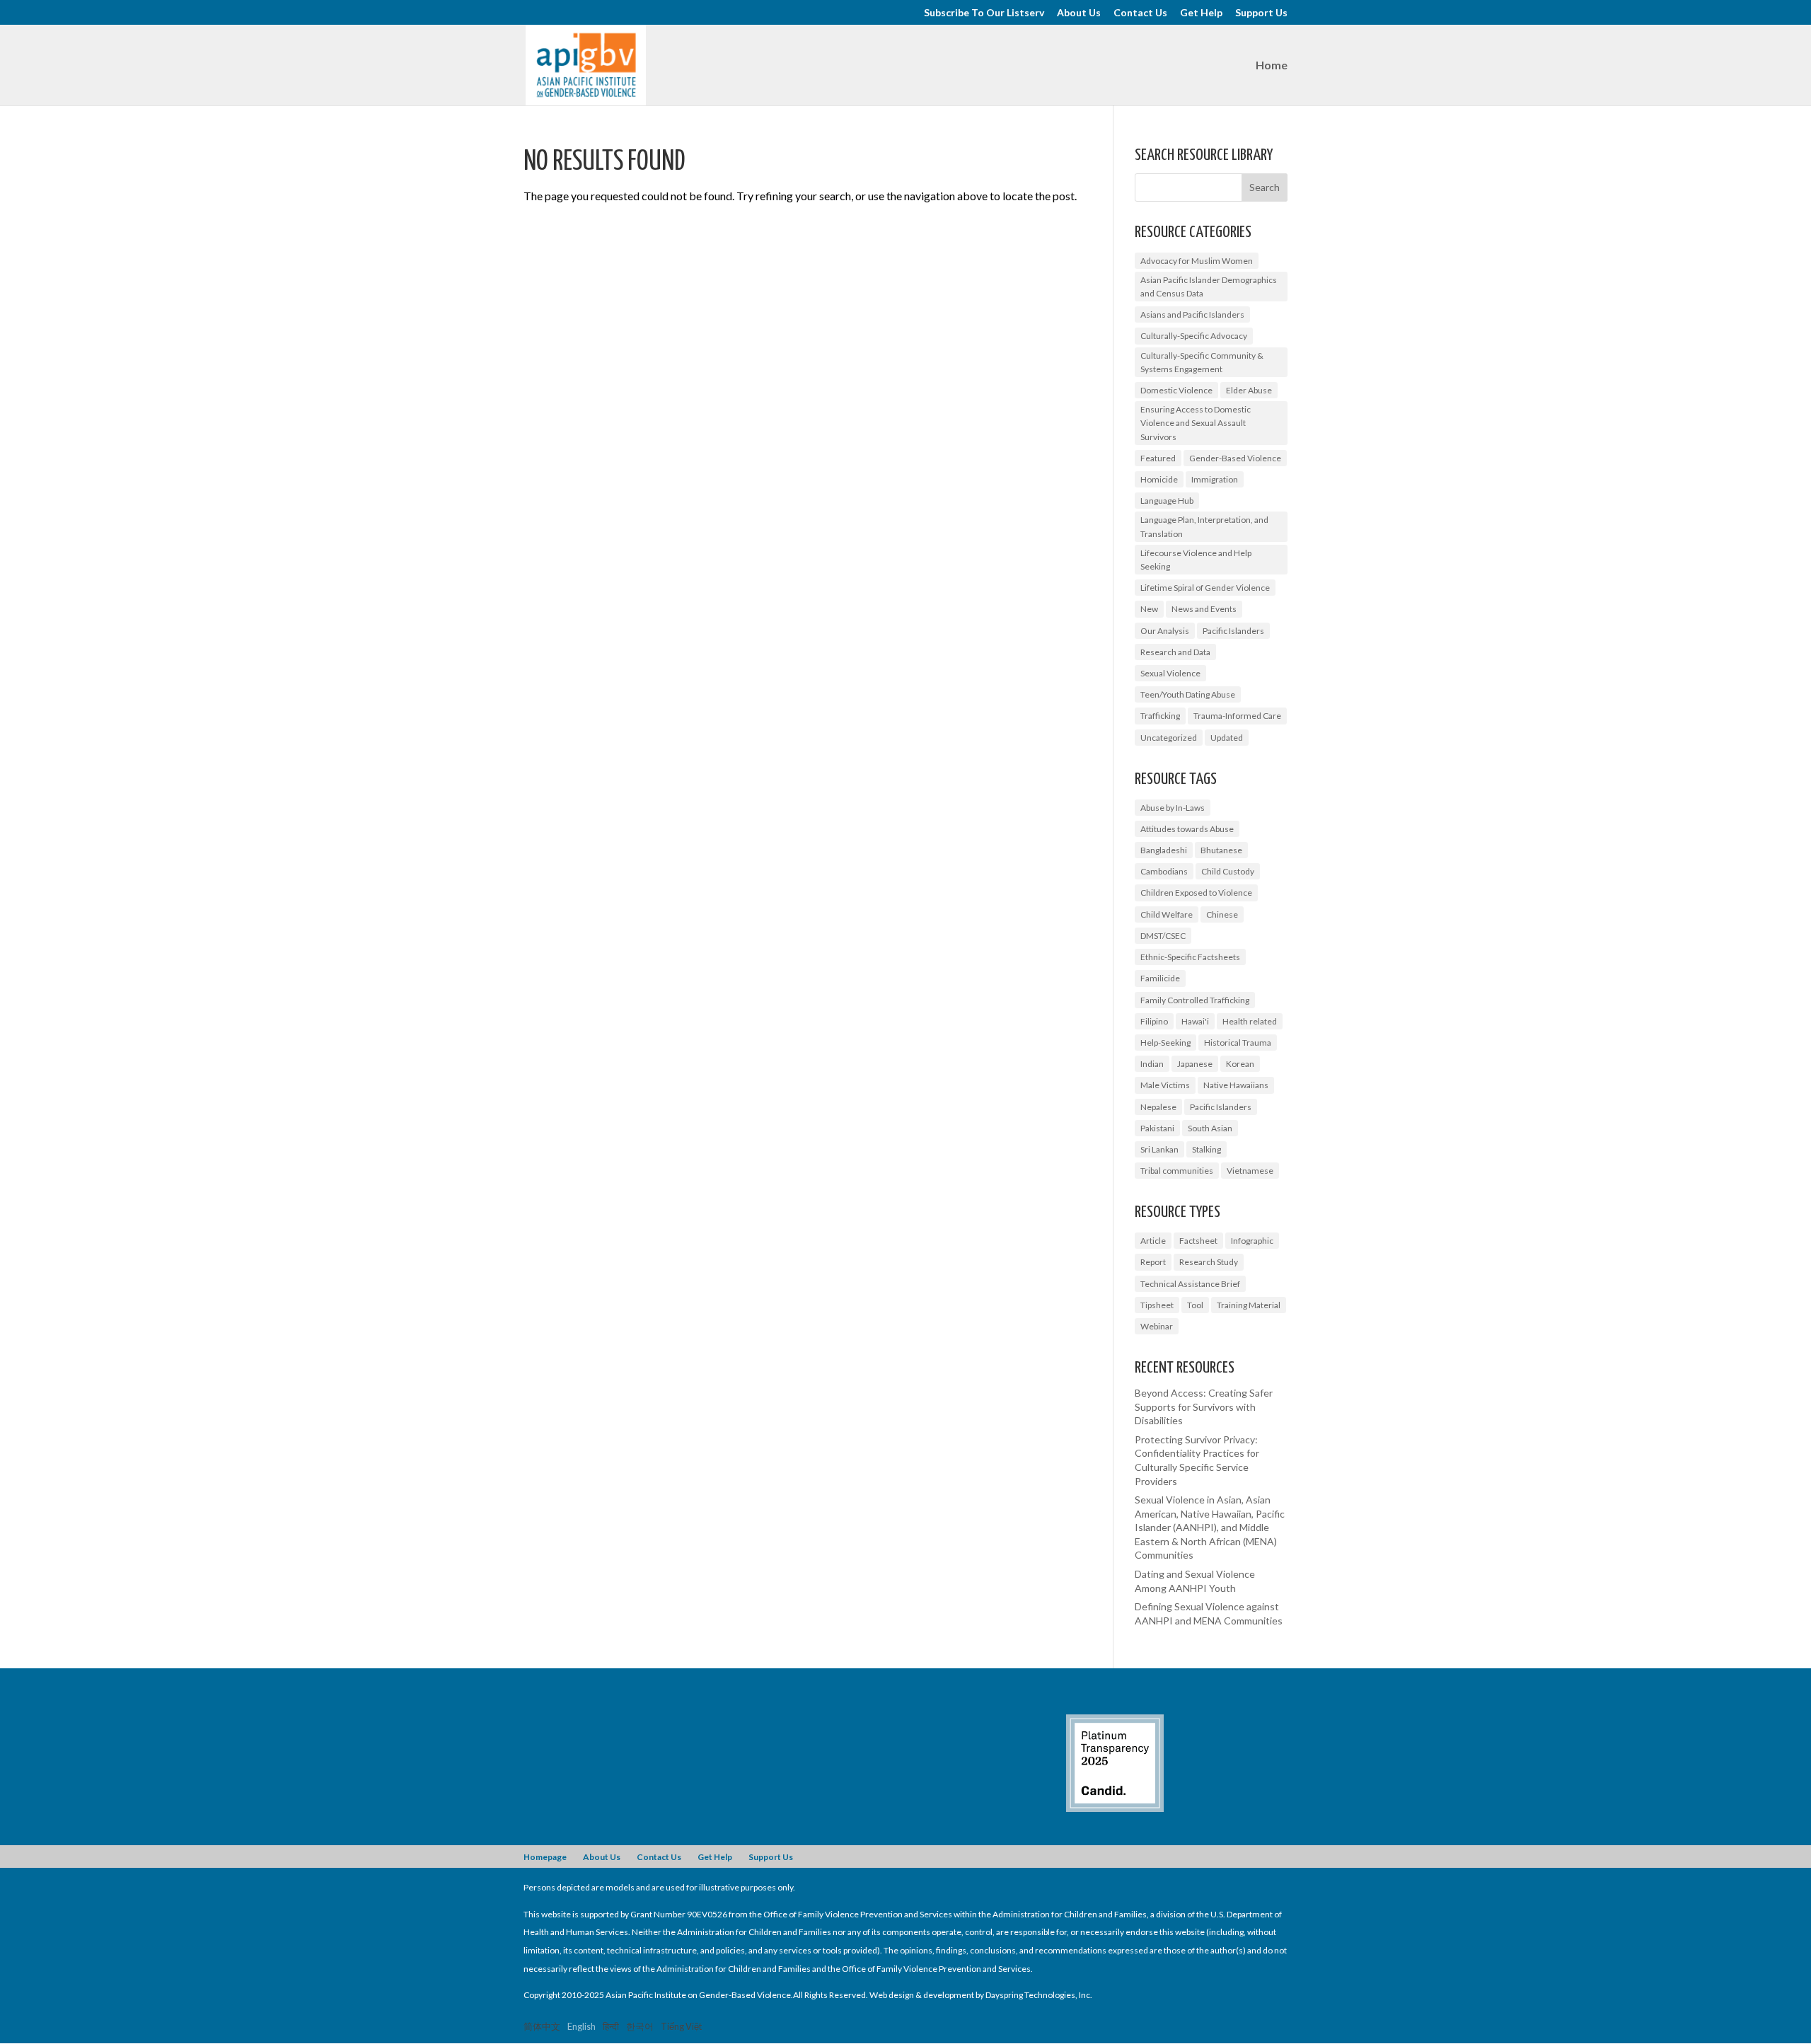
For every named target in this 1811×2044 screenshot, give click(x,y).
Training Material (1249, 1305)
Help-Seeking (1165, 1043)
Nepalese (1158, 1107)
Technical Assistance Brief (1190, 1284)
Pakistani (1157, 1128)
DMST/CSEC (1163, 936)
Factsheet (1198, 1241)
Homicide (1159, 479)
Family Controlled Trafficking (1195, 1000)
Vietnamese (1250, 1171)
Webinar (1157, 1326)
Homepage (545, 1857)
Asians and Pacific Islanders (1192, 314)
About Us (1079, 13)
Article (1153, 1241)
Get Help (1201, 13)
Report (1153, 1262)
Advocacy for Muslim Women (1197, 261)
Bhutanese (1221, 850)
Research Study (1209, 1262)
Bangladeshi (1164, 850)
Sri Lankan (1159, 1149)
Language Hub (1167, 501)
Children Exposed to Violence (1196, 893)
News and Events (1204, 609)
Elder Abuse (1249, 390)
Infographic (1252, 1241)
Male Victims (1165, 1085)
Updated (1227, 738)
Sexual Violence (1170, 673)
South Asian (1210, 1128)
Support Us (1261, 13)
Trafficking (1160, 716)
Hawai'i (1195, 1021)
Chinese (1222, 914)
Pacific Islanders (1233, 631)
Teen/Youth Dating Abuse (1188, 694)
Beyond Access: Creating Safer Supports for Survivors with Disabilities (1204, 1407)
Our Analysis (1165, 631)
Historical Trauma (1238, 1043)
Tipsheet (1157, 1305)
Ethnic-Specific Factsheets (1190, 957)
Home (1272, 66)
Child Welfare (1167, 914)
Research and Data (1175, 652)
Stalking (1207, 1149)
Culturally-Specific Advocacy (1194, 336)
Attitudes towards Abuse (1187, 829)
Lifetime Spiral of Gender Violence (1205, 588)
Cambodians (1164, 871)
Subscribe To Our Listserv (984, 13)
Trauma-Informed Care (1237, 716)
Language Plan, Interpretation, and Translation (1204, 526)
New (1149, 609)
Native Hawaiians (1236, 1085)
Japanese (1195, 1064)
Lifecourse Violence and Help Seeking (1196, 560)
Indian (1152, 1064)
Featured (1158, 458)
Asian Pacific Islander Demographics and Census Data (1209, 287)
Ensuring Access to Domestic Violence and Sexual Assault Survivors (1196, 423)
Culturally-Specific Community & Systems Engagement (1202, 362)
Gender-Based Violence (1235, 458)
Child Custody (1228, 871)
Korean (1240, 1064)
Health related (1250, 1021)
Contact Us (1140, 13)
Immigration (1215, 479)
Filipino (1154, 1021)
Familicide (1160, 978)
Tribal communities (1177, 1171)
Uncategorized (1169, 738)
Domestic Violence (1176, 390)
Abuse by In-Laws (1173, 808)
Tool (1195, 1305)
